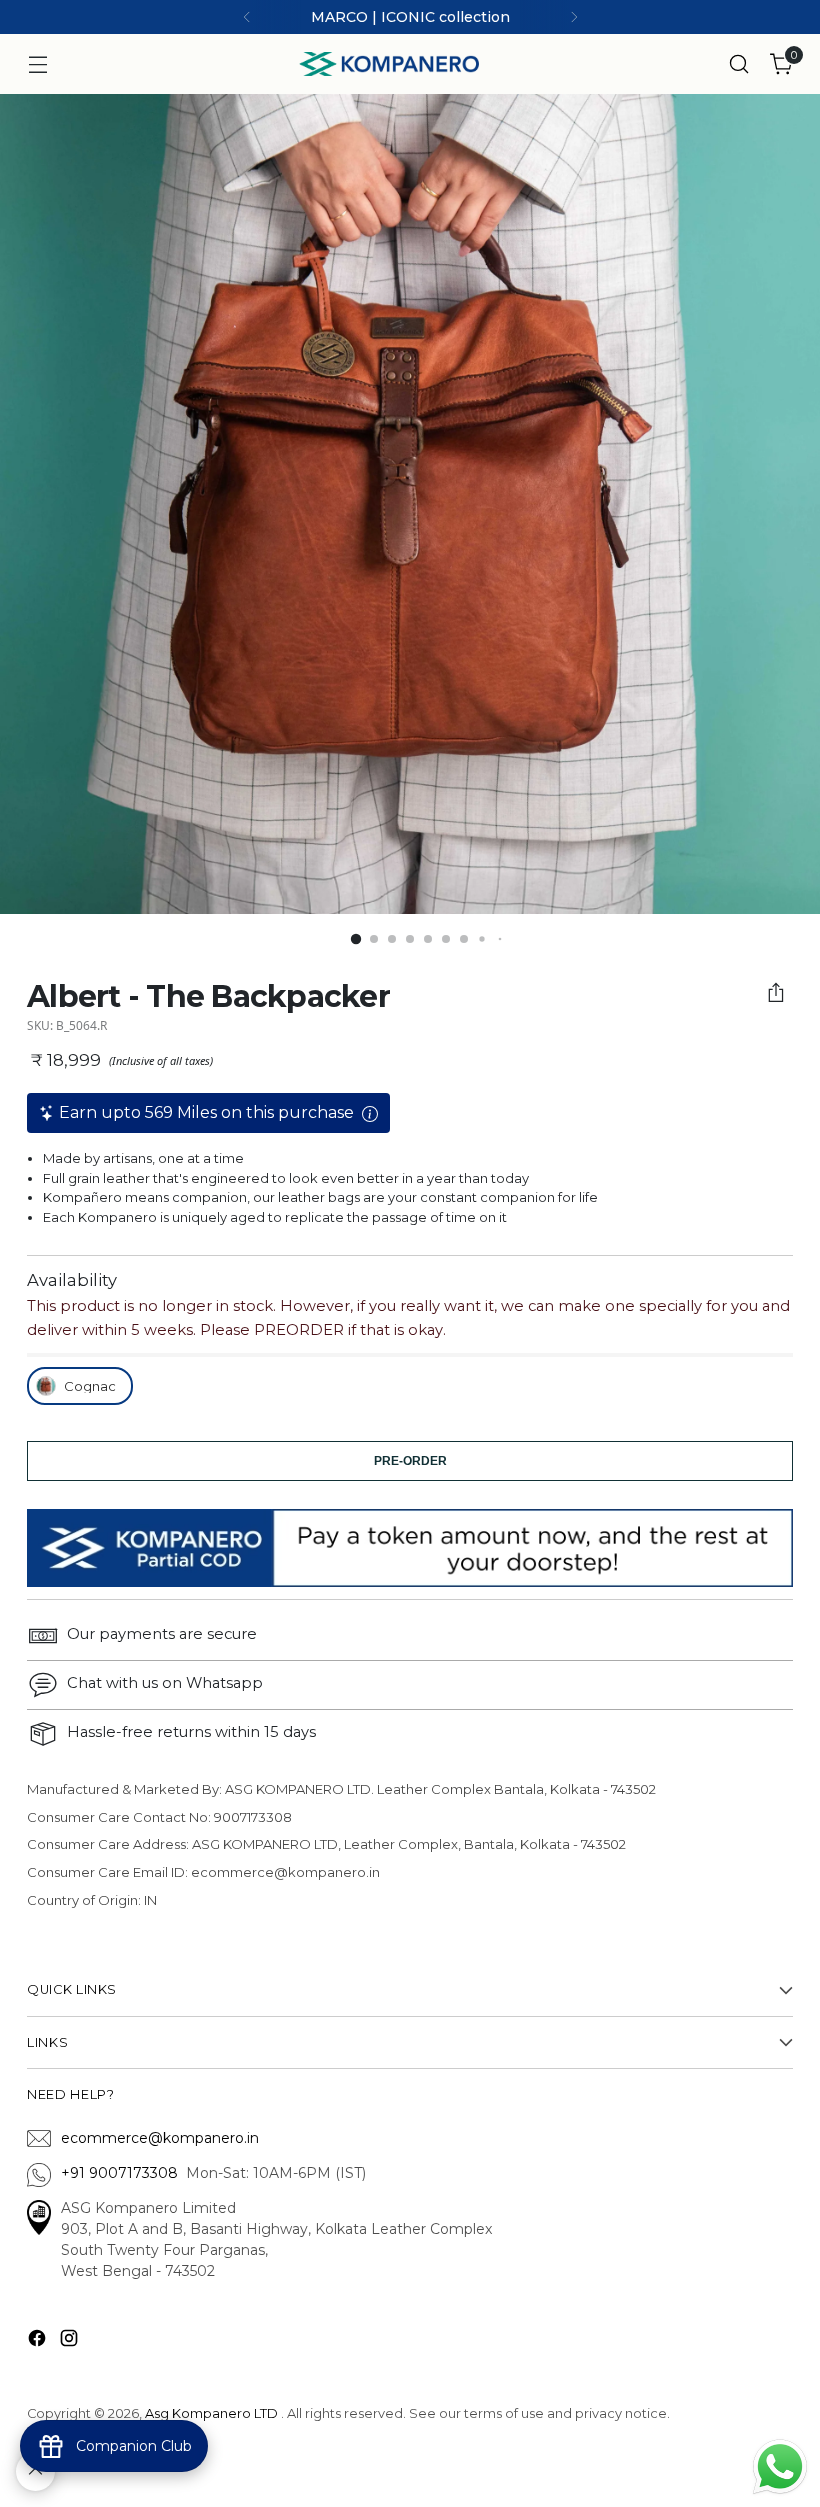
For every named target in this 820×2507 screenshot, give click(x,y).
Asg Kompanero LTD (211, 2413)
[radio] (80, 1386)
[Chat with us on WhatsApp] (780, 2465)
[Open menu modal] (37, 64)
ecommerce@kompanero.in (160, 2138)
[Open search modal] (739, 64)
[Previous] (247, 17)
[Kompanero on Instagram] (71, 2341)
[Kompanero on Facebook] (39, 2341)
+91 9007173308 (123, 2173)
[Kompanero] (389, 64)
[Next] (574, 17)
